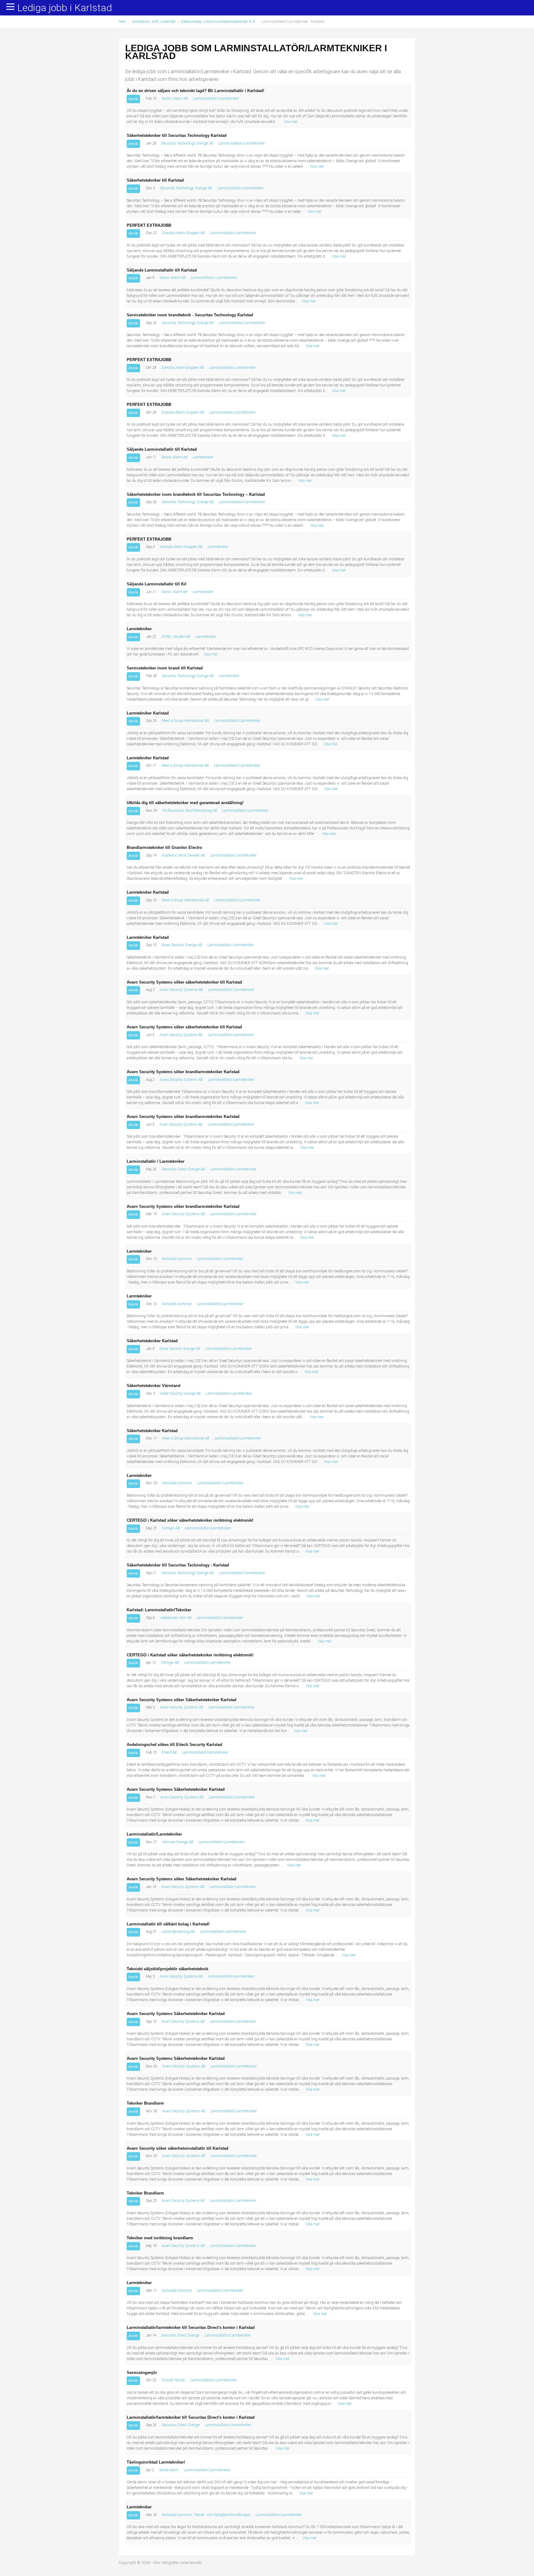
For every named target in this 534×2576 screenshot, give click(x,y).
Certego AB (171, 1528)
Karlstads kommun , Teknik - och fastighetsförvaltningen (206, 2515)
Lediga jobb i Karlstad (65, 8)
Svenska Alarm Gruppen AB (183, 233)
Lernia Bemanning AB (178, 1932)
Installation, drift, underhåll (154, 22)
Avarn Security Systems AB (181, 990)
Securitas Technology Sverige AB (187, 143)
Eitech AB (169, 1752)
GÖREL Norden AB (176, 637)
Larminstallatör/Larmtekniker (216, 99)
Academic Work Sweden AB (183, 855)
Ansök (133, 99)
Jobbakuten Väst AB (176, 1618)
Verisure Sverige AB (178, 1842)
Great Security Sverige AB (182, 945)
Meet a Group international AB (185, 721)
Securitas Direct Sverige (180, 2335)
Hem (123, 22)
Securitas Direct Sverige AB (183, 1169)
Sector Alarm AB (175, 99)
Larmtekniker (203, 457)
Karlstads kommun (177, 1259)
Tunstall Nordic (173, 2380)
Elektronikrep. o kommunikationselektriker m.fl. (218, 22)
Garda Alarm (169, 2470)
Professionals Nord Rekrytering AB (190, 811)
